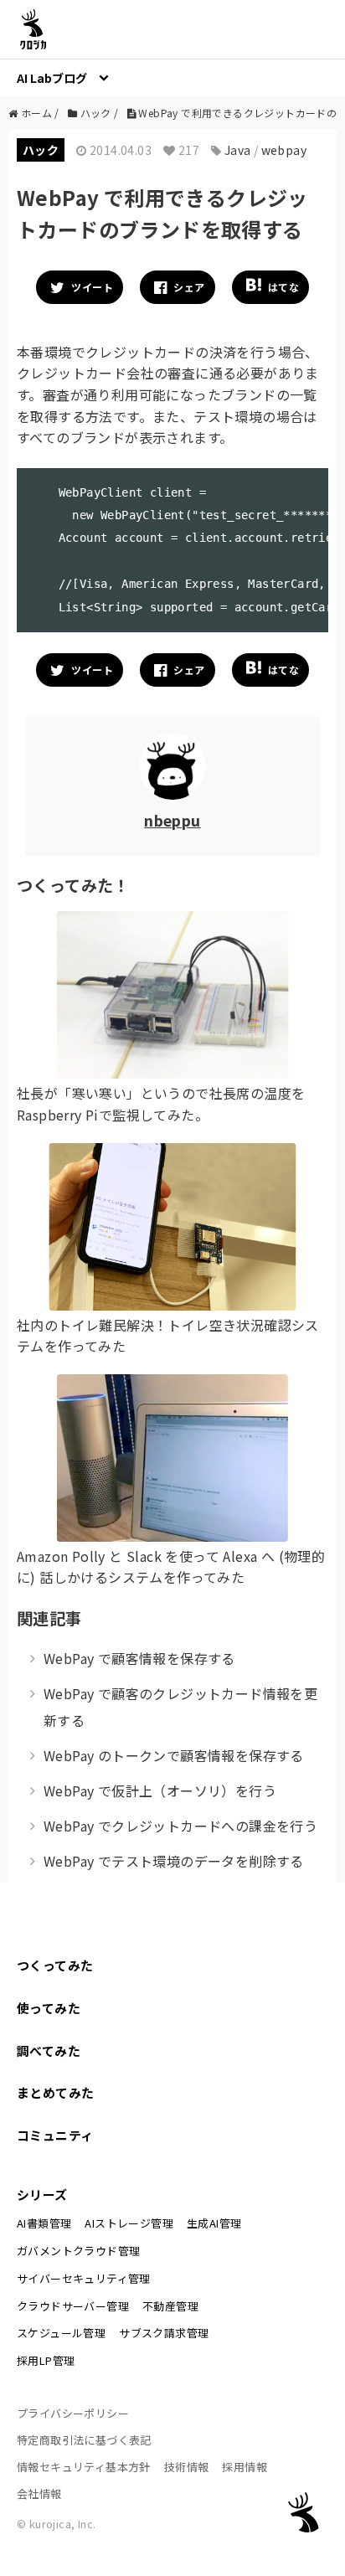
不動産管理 (170, 2306)
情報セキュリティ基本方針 (84, 2467)
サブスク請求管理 (164, 2333)
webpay (284, 150)
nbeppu (172, 820)
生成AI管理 (214, 2223)
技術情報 (187, 2467)
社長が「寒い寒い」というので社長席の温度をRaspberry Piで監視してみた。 (161, 1104)
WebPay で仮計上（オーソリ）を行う (160, 1790)
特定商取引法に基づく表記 (84, 2440)
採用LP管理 (46, 2360)
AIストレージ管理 (129, 2223)
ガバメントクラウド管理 (78, 2251)
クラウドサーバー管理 (73, 2306)
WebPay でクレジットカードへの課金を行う (180, 1826)
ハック (41, 150)
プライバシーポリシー (73, 2413)
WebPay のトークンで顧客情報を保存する (174, 1755)
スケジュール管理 (61, 2333)
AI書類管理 (44, 2223)
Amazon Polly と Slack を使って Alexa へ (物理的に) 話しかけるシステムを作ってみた (171, 1567)
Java (238, 150)
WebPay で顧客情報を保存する (139, 1658)
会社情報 (39, 2494)
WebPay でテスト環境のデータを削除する (174, 1861)
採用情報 (245, 2467)
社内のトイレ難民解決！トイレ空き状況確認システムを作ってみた (168, 1336)
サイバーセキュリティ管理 (84, 2278)
